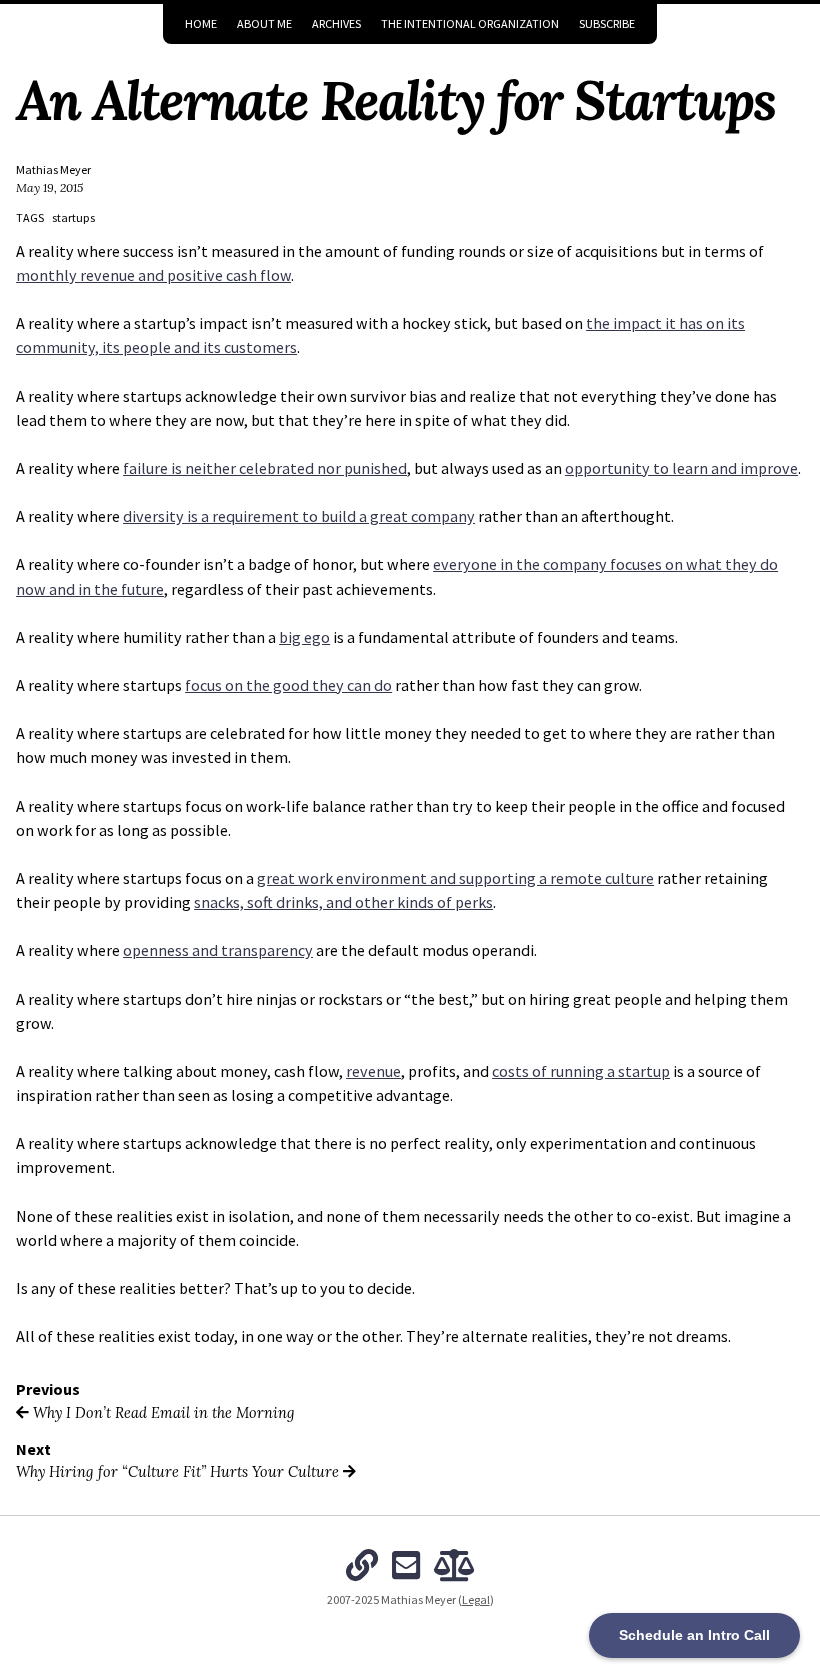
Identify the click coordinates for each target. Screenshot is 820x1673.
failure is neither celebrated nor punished (265, 468)
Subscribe (607, 23)
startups (73, 217)
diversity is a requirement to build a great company (299, 516)
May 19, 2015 (49, 187)
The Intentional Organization (470, 23)
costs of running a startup (581, 1071)
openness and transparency (218, 950)
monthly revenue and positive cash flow (153, 275)
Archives (336, 23)
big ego (304, 637)
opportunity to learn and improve (681, 468)
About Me (264, 23)
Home (201, 23)
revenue (373, 1071)
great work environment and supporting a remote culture (455, 878)
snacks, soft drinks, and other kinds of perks (343, 902)
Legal (476, 1599)
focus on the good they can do (288, 685)
